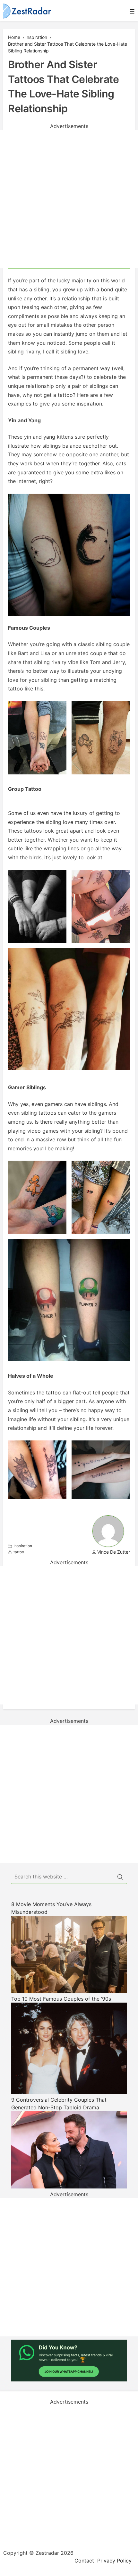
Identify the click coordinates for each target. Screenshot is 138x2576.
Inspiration (36, 37)
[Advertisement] (69, 199)
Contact (84, 2561)
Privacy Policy (114, 2561)
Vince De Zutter (114, 1552)
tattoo (19, 1552)
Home (14, 37)
